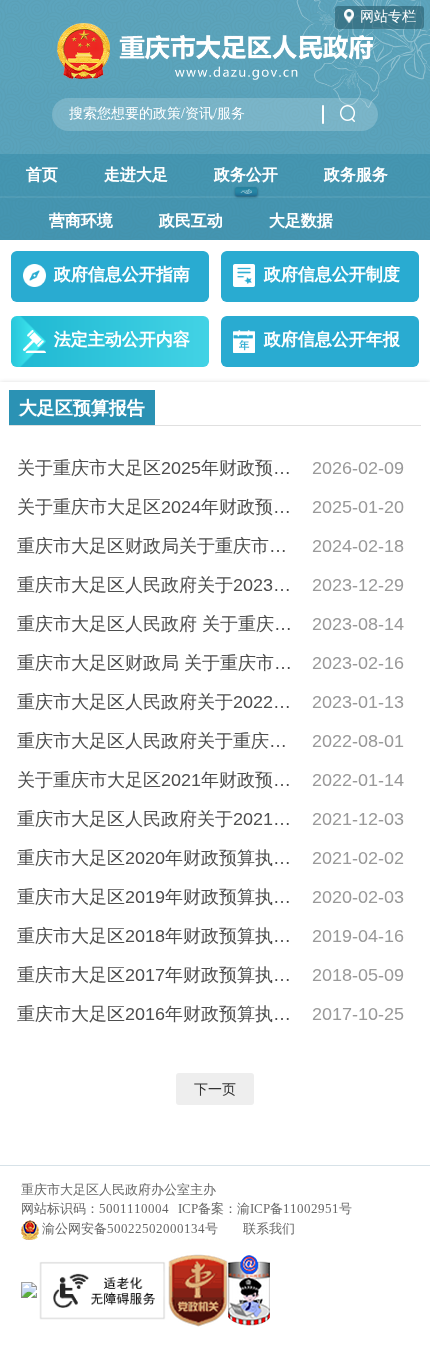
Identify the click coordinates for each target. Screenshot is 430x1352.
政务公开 (246, 174)
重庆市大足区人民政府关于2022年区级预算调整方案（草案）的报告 (158, 701)
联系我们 (269, 1229)
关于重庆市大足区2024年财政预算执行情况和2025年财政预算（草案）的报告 (158, 506)
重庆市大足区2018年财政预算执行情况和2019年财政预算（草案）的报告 (158, 935)
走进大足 (136, 174)
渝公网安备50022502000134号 (130, 1229)
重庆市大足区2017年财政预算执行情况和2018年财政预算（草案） (158, 974)
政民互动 (191, 220)
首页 (42, 174)
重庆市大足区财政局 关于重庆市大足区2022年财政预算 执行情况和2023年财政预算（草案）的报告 (158, 662)
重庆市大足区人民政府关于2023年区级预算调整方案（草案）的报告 (158, 584)
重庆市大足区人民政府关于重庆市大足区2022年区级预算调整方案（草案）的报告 (158, 740)
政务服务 (356, 174)
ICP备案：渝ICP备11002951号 (265, 1209)
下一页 (215, 1089)
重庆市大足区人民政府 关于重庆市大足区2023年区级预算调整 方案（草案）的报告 (158, 623)
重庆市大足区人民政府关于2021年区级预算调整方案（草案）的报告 (158, 818)
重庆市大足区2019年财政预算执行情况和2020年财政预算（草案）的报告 (158, 896)
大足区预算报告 (82, 408)
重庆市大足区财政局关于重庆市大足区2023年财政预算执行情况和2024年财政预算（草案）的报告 (158, 545)
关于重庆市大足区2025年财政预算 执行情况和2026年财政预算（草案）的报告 (158, 467)
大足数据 (301, 220)
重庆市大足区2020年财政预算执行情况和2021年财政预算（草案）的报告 (158, 857)
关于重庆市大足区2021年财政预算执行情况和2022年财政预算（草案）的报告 (158, 779)
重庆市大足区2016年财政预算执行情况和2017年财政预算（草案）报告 (158, 1013)
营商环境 (81, 220)
